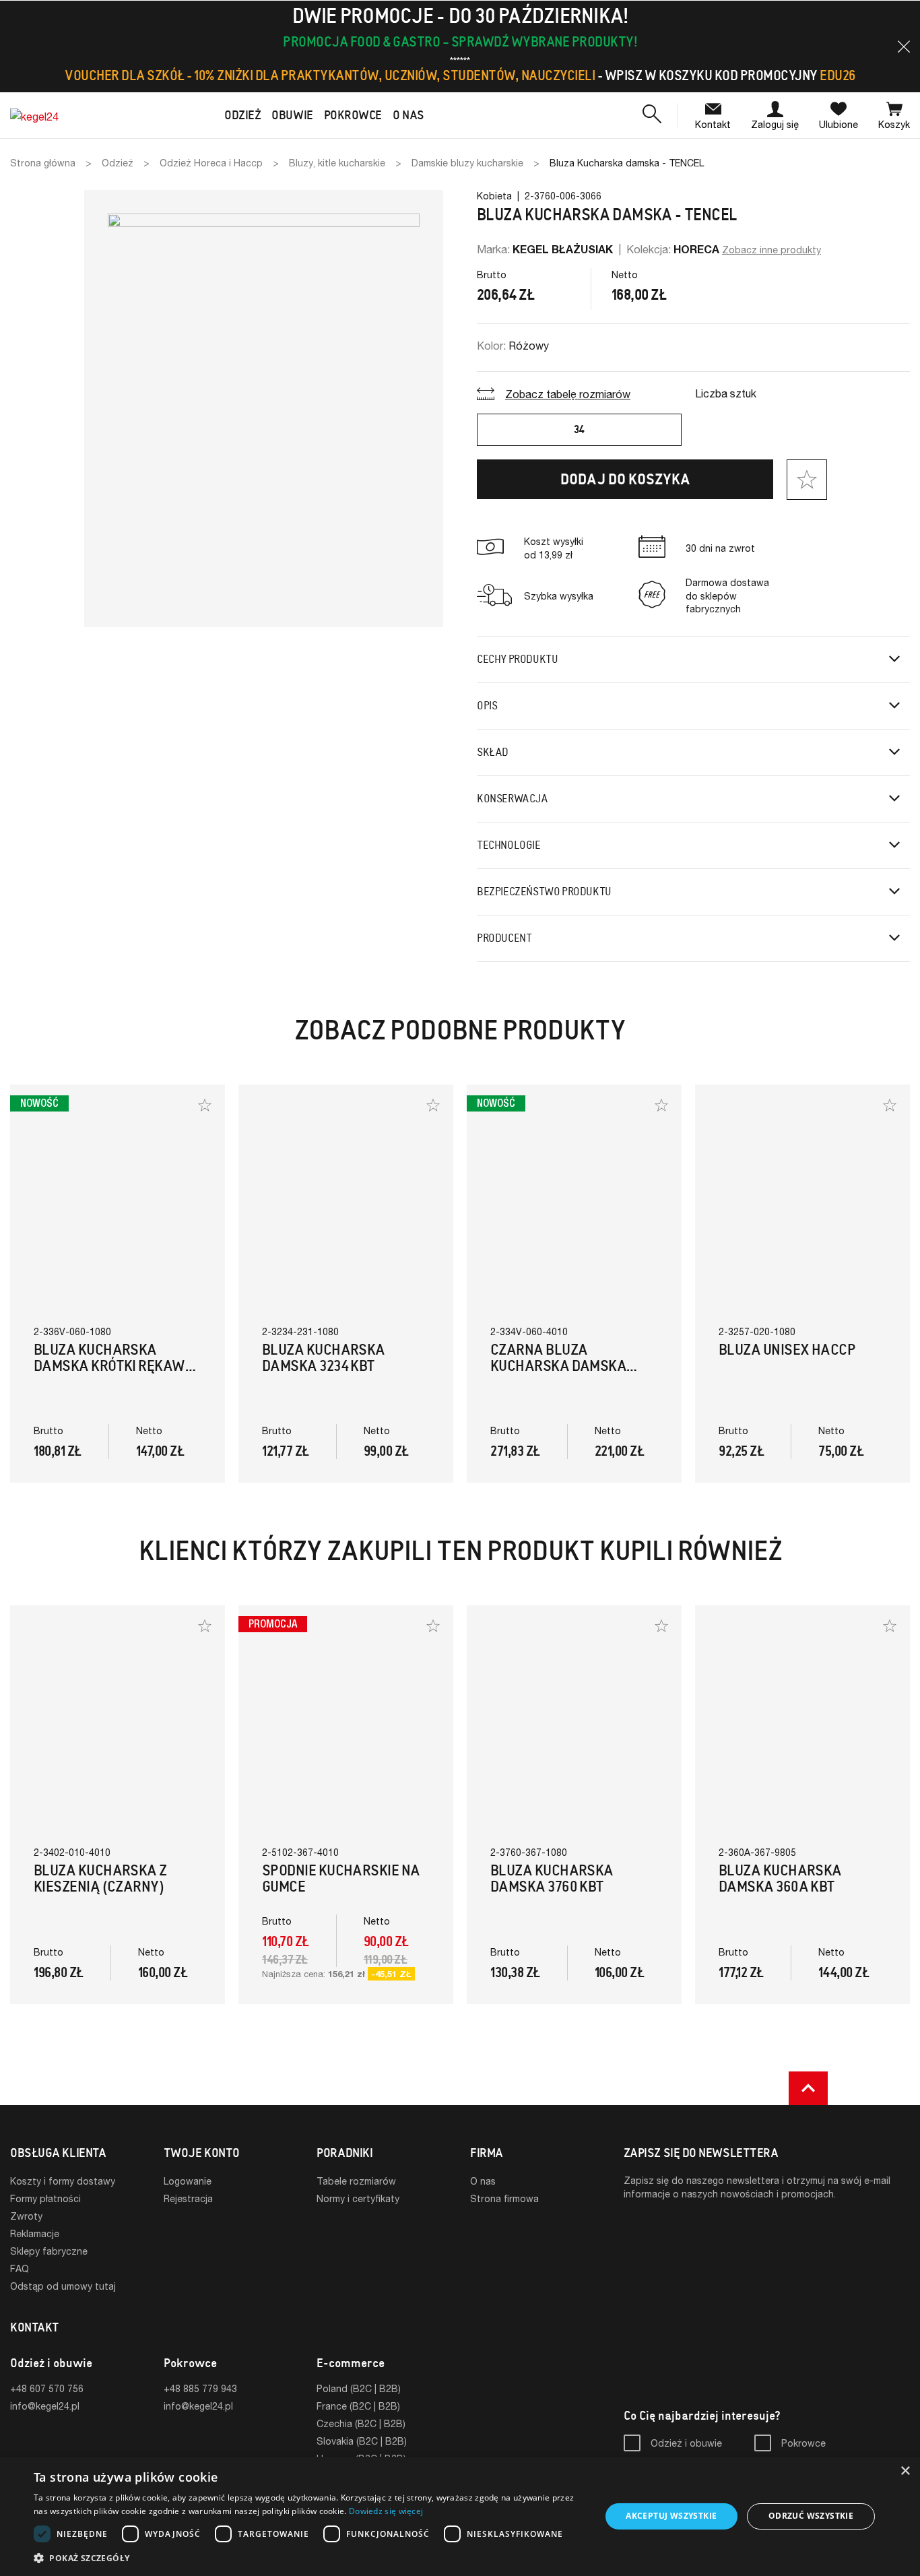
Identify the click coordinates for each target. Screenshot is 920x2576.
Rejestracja (188, 2198)
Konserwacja (513, 799)
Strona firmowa (504, 2198)
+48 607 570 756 (47, 2388)
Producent (504, 938)
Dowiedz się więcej (386, 2511)
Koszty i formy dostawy (63, 2181)
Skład (493, 752)
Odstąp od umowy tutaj (63, 2286)
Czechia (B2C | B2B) (361, 2423)
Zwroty (26, 2216)
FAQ (20, 2268)
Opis (487, 706)
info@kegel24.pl (45, 2406)
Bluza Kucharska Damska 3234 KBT (324, 1358)
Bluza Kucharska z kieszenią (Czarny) (100, 1878)
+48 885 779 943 (200, 2388)
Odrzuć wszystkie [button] (811, 2516)
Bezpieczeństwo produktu (544, 892)
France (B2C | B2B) (358, 2406)
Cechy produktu (517, 659)
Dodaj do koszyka (625, 479)
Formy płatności (45, 2198)
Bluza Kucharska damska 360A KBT (780, 1878)
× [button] (905, 2471)
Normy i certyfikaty (358, 2198)
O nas (483, 2181)
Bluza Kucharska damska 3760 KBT (552, 1878)
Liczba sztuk (726, 393)
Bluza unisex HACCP (787, 1350)
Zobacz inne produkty (771, 250)
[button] (904, 46)
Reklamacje (35, 2233)
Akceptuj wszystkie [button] (671, 2516)
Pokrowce (803, 2443)
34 (579, 429)
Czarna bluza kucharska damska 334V (558, 1366)
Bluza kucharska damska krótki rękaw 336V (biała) (109, 1366)
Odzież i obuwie (686, 2443)
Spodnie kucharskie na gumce (341, 1878)
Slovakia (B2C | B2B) (362, 2441)
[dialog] (460, 2516)
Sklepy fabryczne (49, 2251)
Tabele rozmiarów (356, 2181)
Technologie (509, 845)
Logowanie (188, 2181)
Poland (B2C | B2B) (359, 2388)
